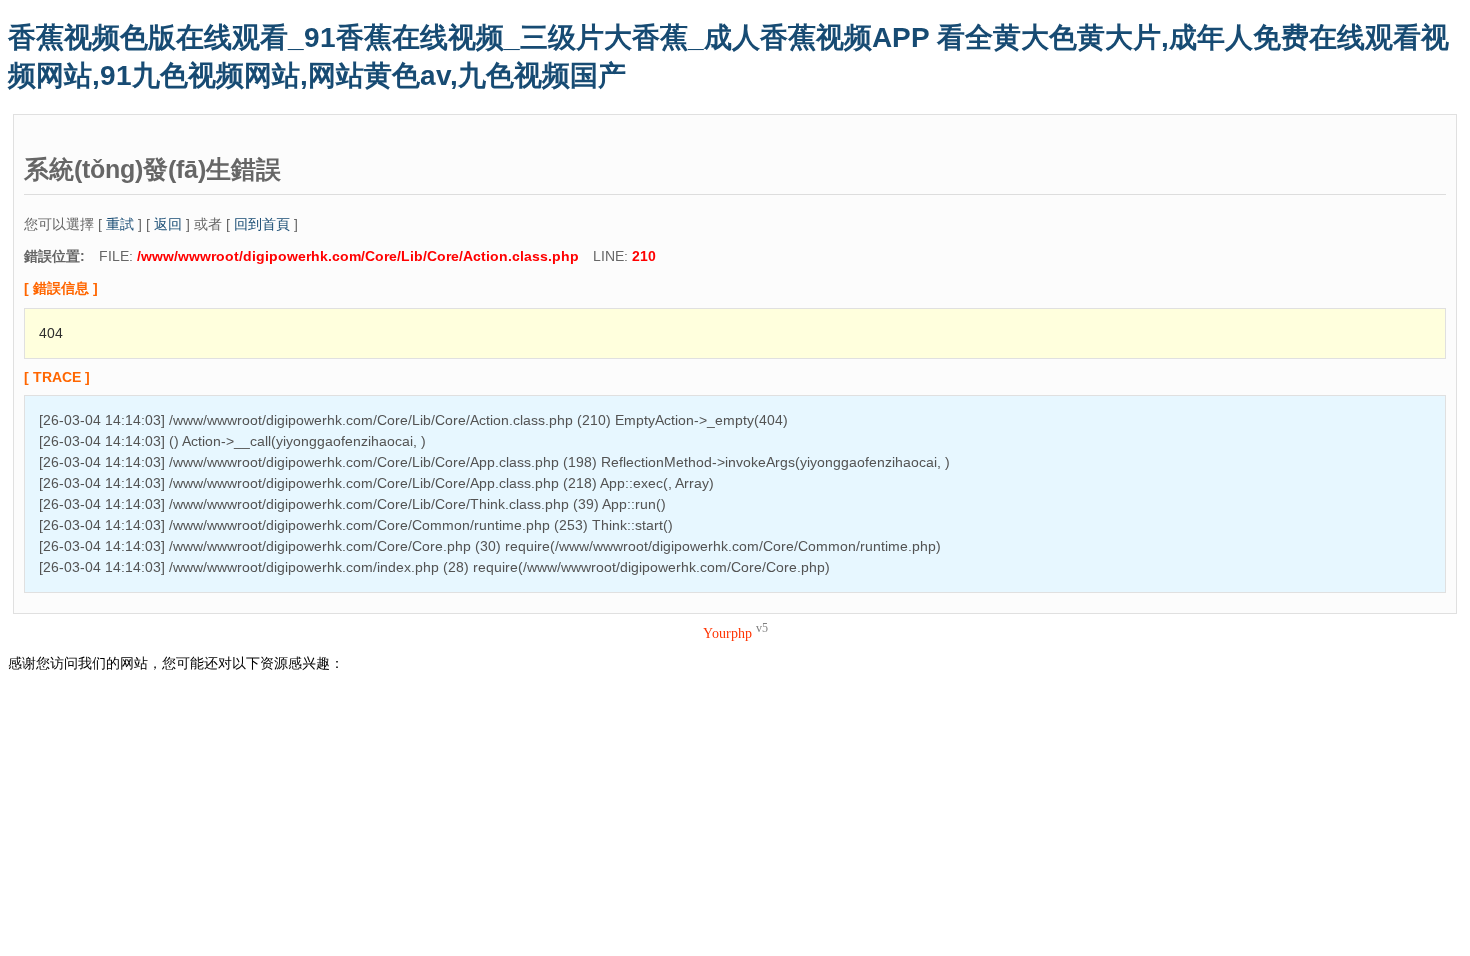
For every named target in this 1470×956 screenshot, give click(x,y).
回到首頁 (262, 224)
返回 (168, 224)
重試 (120, 224)
